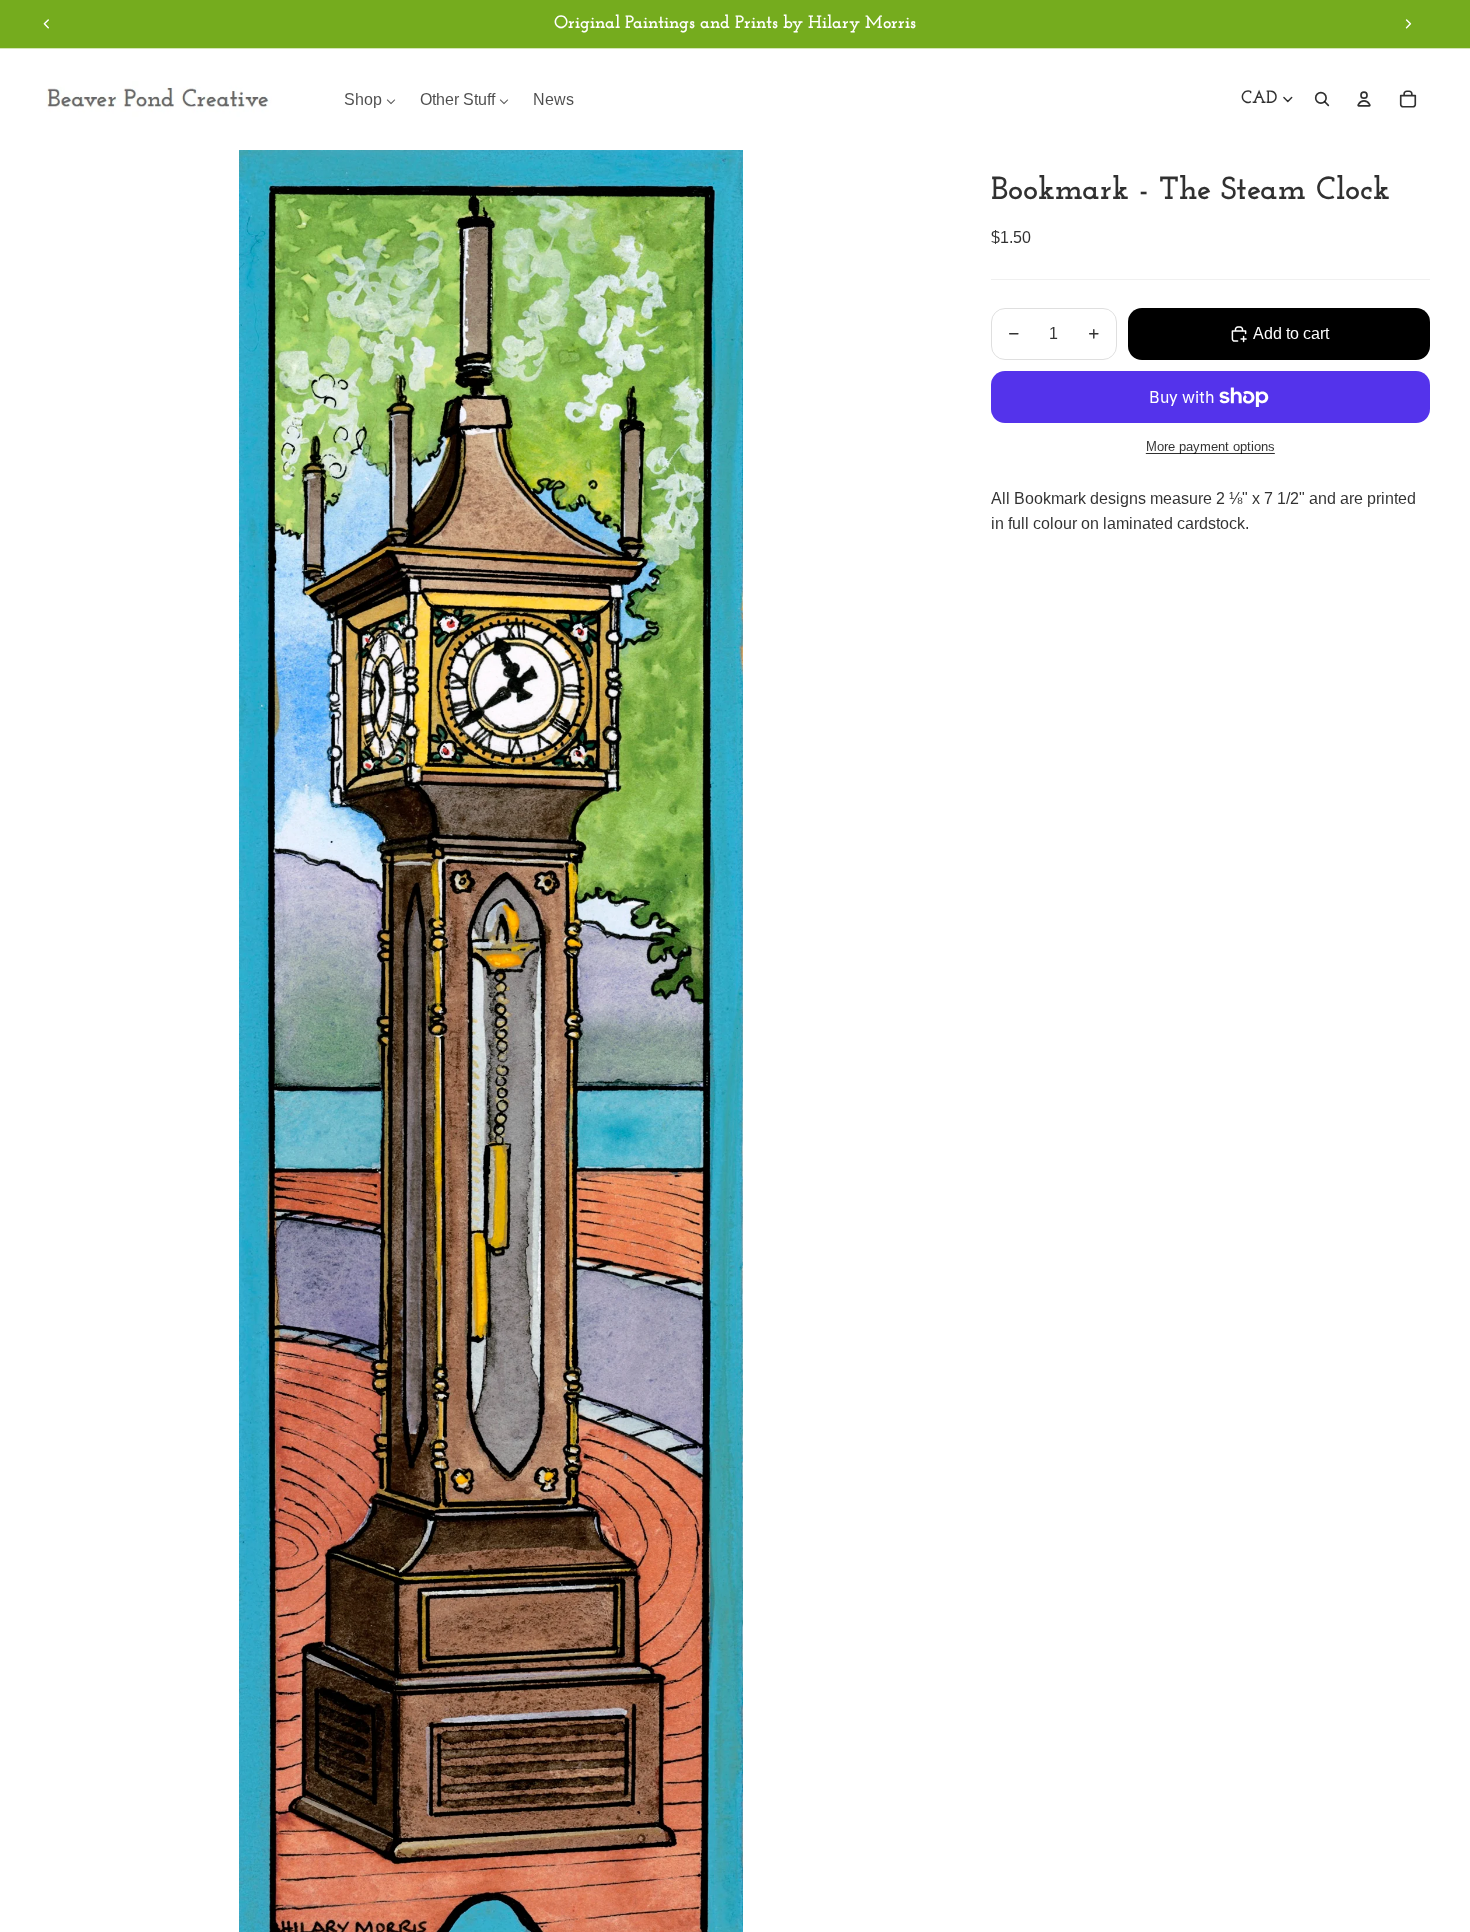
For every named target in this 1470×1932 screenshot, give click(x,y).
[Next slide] (1408, 24)
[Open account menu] (1364, 99)
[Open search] (1322, 99)
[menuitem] (370, 99)
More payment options (1210, 446)
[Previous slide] (47, 24)
